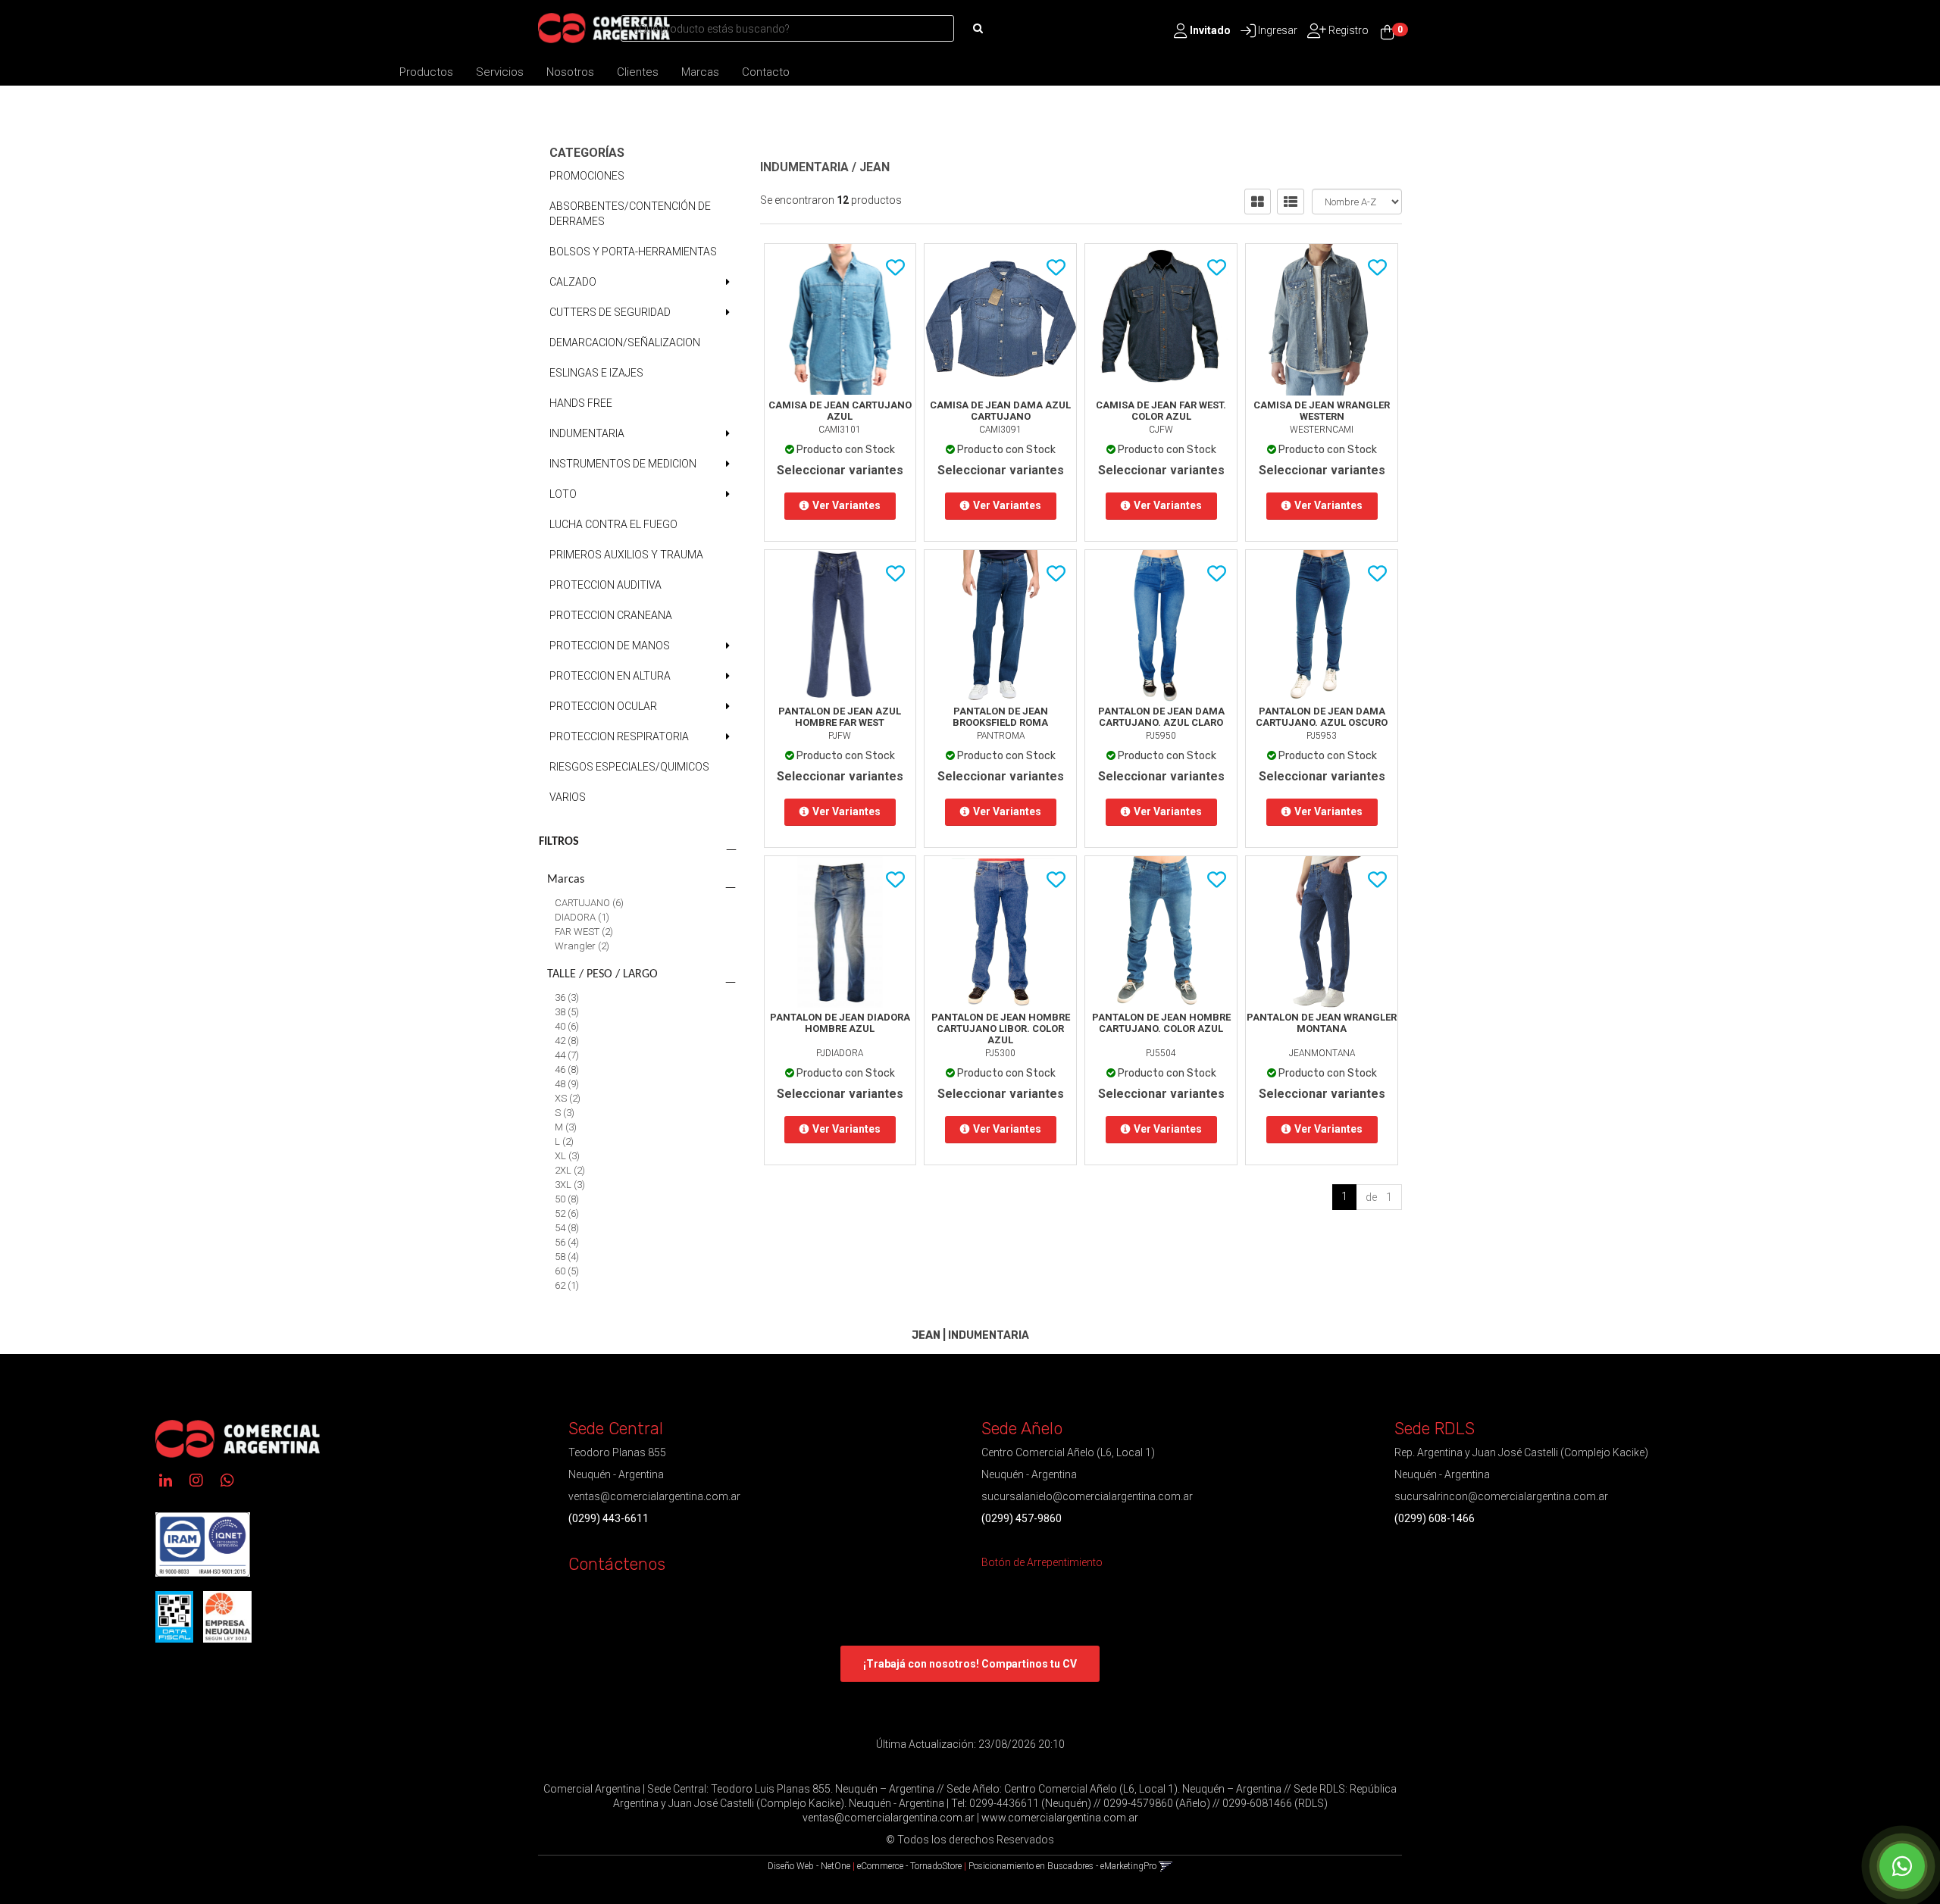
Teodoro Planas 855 (617, 1452)
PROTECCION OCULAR (603, 706)
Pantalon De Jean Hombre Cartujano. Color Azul (1161, 1023)
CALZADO (573, 282)
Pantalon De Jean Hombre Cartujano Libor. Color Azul (1001, 1029)
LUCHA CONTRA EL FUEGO (613, 524)
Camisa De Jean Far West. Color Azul (1161, 411)
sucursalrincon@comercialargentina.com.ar (1501, 1496)
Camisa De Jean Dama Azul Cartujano (1000, 411)
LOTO (563, 494)
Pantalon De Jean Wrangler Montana (1322, 1023)
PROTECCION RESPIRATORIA (619, 736)
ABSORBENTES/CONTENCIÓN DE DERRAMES (630, 214)
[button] (1166, 1866)
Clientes (638, 72)
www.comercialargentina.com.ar (1060, 1818)
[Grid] (1258, 202)
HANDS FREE (581, 403)
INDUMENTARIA (587, 433)
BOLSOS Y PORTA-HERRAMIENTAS (633, 252)
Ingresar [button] (1278, 30)
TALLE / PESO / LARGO (602, 974)
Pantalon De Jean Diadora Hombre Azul (840, 1023)
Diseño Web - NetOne (809, 1866)
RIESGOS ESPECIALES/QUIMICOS (629, 767)
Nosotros (570, 72)
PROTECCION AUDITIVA (605, 585)
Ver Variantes (846, 505)
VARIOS (568, 797)
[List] (1291, 202)
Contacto (766, 72)
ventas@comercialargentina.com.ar (654, 1496)
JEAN (875, 167)
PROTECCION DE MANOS (610, 646)
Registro (1347, 30)
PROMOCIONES (587, 176)
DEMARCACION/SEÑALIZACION (625, 342)
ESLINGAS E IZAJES (596, 373)
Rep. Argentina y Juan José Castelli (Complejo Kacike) (1521, 1452)
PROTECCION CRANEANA (611, 615)
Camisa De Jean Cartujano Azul (840, 411)
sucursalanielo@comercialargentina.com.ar (1087, 1496)
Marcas (700, 72)
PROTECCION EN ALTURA (610, 676)
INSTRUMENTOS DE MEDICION (623, 464)
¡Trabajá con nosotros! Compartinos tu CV (970, 1664)
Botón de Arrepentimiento (1042, 1562)
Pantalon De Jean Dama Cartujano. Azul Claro (1161, 717)
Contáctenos (617, 1564)
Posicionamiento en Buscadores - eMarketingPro (1062, 1866)
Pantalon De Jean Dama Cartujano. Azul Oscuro (1322, 717)
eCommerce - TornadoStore (909, 1866)
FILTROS (559, 842)
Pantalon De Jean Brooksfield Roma (1000, 717)
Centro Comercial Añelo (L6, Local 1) (1068, 1452)
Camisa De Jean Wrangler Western (1322, 411)
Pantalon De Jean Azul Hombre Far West (840, 717)
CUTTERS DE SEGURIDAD (610, 312)
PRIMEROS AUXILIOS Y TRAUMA (626, 555)
